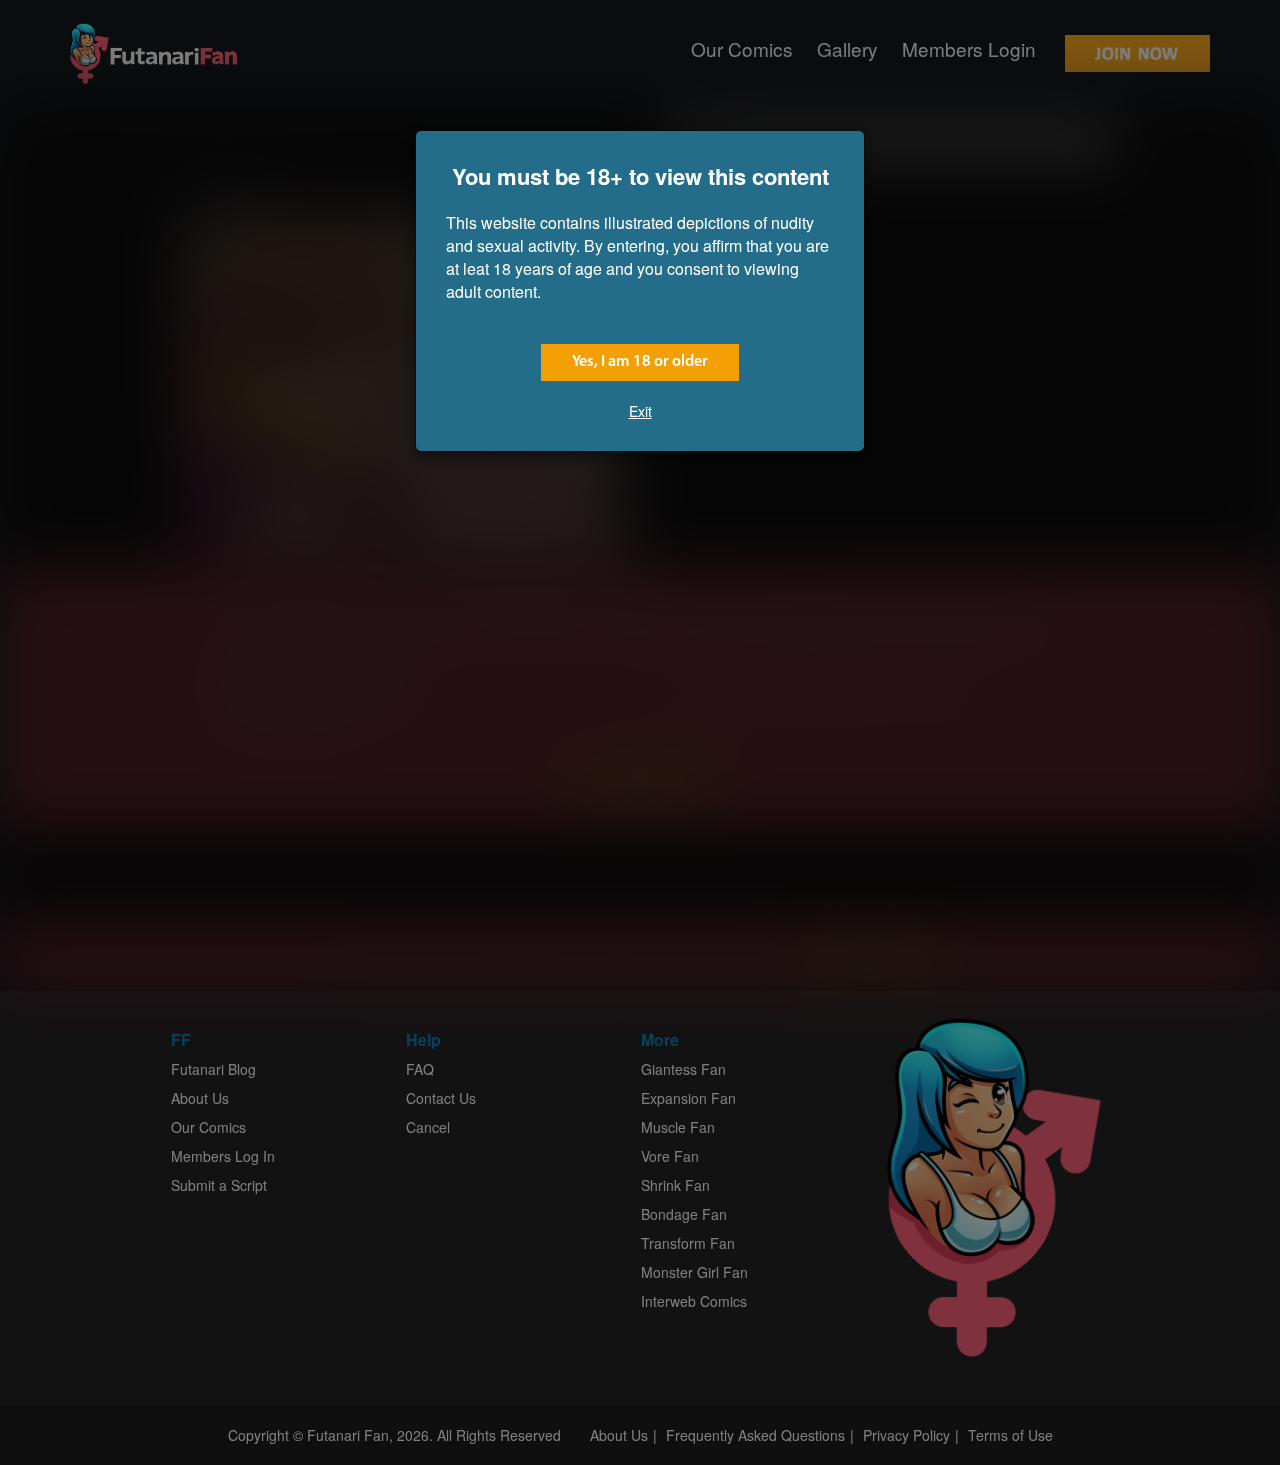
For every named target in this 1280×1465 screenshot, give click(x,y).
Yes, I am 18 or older (640, 362)
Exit (640, 411)
